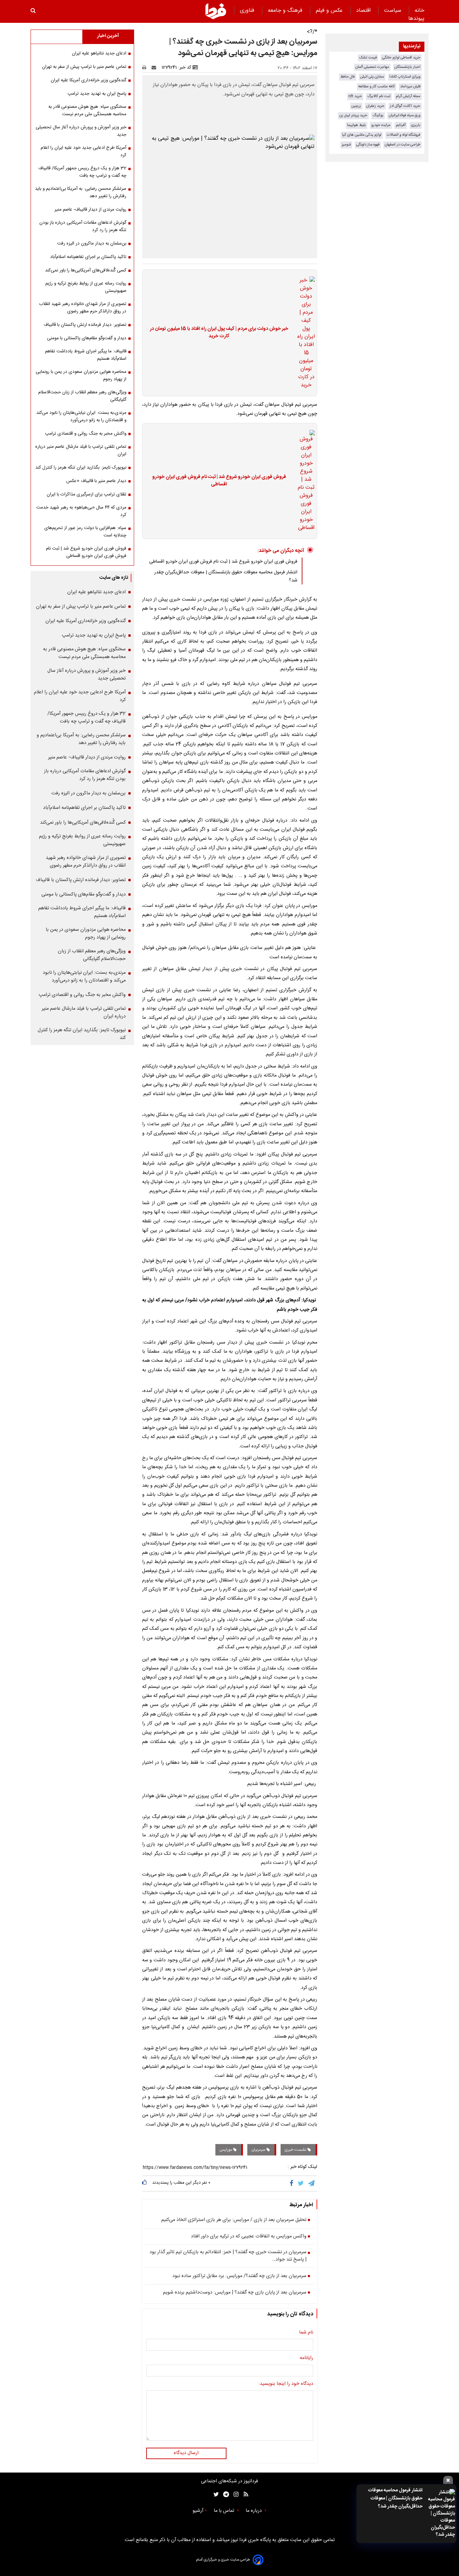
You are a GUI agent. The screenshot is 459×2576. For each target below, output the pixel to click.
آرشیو (198, 2511)
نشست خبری (296, 2150)
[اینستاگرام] (234, 2495)
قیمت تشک (368, 58)
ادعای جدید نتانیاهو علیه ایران (99, 53)
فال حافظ (348, 77)
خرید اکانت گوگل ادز (405, 106)
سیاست (393, 11)
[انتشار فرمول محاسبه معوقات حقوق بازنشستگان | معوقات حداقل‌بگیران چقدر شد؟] (441, 2514)
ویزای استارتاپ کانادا (405, 77)
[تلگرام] (312, 2183)
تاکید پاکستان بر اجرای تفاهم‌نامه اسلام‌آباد (88, 257)
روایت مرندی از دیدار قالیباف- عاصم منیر (90, 210)
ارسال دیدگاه (186, 2453)
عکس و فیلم (330, 11)
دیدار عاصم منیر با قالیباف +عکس (96, 481)
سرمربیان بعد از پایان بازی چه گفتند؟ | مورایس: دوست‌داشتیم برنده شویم (235, 2293)
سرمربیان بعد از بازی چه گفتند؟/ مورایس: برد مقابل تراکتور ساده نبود (239, 2276)
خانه (420, 11)
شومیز (346, 145)
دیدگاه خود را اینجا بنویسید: (286, 2384)
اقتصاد (364, 11)
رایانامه (306, 2358)
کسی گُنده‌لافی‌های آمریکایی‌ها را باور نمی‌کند (86, 270)
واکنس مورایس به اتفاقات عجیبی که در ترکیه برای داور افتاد (249, 2237)
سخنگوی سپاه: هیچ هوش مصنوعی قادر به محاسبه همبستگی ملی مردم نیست (87, 111)
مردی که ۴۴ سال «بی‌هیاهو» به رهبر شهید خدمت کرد (81, 511)
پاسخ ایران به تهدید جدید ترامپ (97, 94)
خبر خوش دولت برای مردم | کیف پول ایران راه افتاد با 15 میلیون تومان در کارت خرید (219, 333)
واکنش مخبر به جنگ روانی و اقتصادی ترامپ (86, 434)
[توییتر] (301, 2183)
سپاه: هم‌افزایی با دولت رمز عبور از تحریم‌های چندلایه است (85, 532)
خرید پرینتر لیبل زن (353, 115)
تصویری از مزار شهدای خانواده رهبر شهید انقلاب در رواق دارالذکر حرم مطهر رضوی (83, 308)
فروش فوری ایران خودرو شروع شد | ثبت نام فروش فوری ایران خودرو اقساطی (219, 481)
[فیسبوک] (293, 2183)
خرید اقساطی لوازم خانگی (401, 58)
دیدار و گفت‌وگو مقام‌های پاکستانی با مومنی (87, 338)
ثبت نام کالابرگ (379, 96)
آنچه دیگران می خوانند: (281, 551)
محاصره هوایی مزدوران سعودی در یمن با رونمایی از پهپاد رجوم (81, 376)
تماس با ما (225, 2511)
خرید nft (355, 96)
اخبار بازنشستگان (407, 67)
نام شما (306, 2333)
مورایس (226, 2150)
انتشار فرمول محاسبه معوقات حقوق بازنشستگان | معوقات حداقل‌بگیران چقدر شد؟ (395, 2498)
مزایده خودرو (381, 125)
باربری (416, 125)
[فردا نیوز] (216, 11)
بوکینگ (378, 115)
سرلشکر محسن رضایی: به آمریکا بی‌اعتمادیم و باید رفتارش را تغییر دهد (81, 192)
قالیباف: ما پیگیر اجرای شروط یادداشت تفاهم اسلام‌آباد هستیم (86, 355)
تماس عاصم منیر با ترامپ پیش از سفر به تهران (84, 67)
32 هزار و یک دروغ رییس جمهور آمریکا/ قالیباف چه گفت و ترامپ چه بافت (82, 172)
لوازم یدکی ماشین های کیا (362, 135)
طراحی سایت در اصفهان (403, 145)
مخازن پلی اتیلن (372, 77)
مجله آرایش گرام (408, 96)
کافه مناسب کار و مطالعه (377, 86)
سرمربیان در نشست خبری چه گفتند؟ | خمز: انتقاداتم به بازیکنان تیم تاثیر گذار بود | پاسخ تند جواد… (228, 2256)
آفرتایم (401, 125)
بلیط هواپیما (357, 125)
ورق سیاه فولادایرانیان (405, 115)
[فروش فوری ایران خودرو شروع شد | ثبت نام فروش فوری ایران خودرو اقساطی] (304, 481)
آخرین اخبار (108, 36)
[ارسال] (155, 68)
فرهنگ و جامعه (286, 11)
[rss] (244, 2495)
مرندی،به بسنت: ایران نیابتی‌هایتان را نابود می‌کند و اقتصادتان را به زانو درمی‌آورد (81, 417)
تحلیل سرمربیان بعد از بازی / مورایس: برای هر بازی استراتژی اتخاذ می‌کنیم (234, 2220)
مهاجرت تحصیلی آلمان (372, 67)
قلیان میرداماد (410, 86)
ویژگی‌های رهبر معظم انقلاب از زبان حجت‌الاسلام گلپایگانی (82, 396)
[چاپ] (146, 68)
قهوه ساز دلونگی (368, 145)
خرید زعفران (375, 106)
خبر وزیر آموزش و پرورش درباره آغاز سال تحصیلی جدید (81, 131)
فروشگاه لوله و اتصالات (404, 135)
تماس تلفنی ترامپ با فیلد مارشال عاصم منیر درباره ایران (81, 450)
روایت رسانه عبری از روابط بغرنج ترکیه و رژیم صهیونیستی (86, 287)
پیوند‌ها (416, 19)
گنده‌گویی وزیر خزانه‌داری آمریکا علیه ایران (89, 80)
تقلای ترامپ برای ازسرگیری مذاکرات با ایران (87, 494)
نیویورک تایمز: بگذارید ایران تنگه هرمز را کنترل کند (81, 468)
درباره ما (254, 2511)
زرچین (356, 106)
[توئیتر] (215, 2495)
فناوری (248, 11)
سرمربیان (259, 2150)
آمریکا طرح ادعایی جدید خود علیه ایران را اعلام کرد (84, 151)
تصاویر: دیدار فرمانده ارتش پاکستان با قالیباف (85, 325)
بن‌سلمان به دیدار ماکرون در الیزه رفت (92, 244)
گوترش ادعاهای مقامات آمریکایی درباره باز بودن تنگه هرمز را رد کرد (83, 226)
